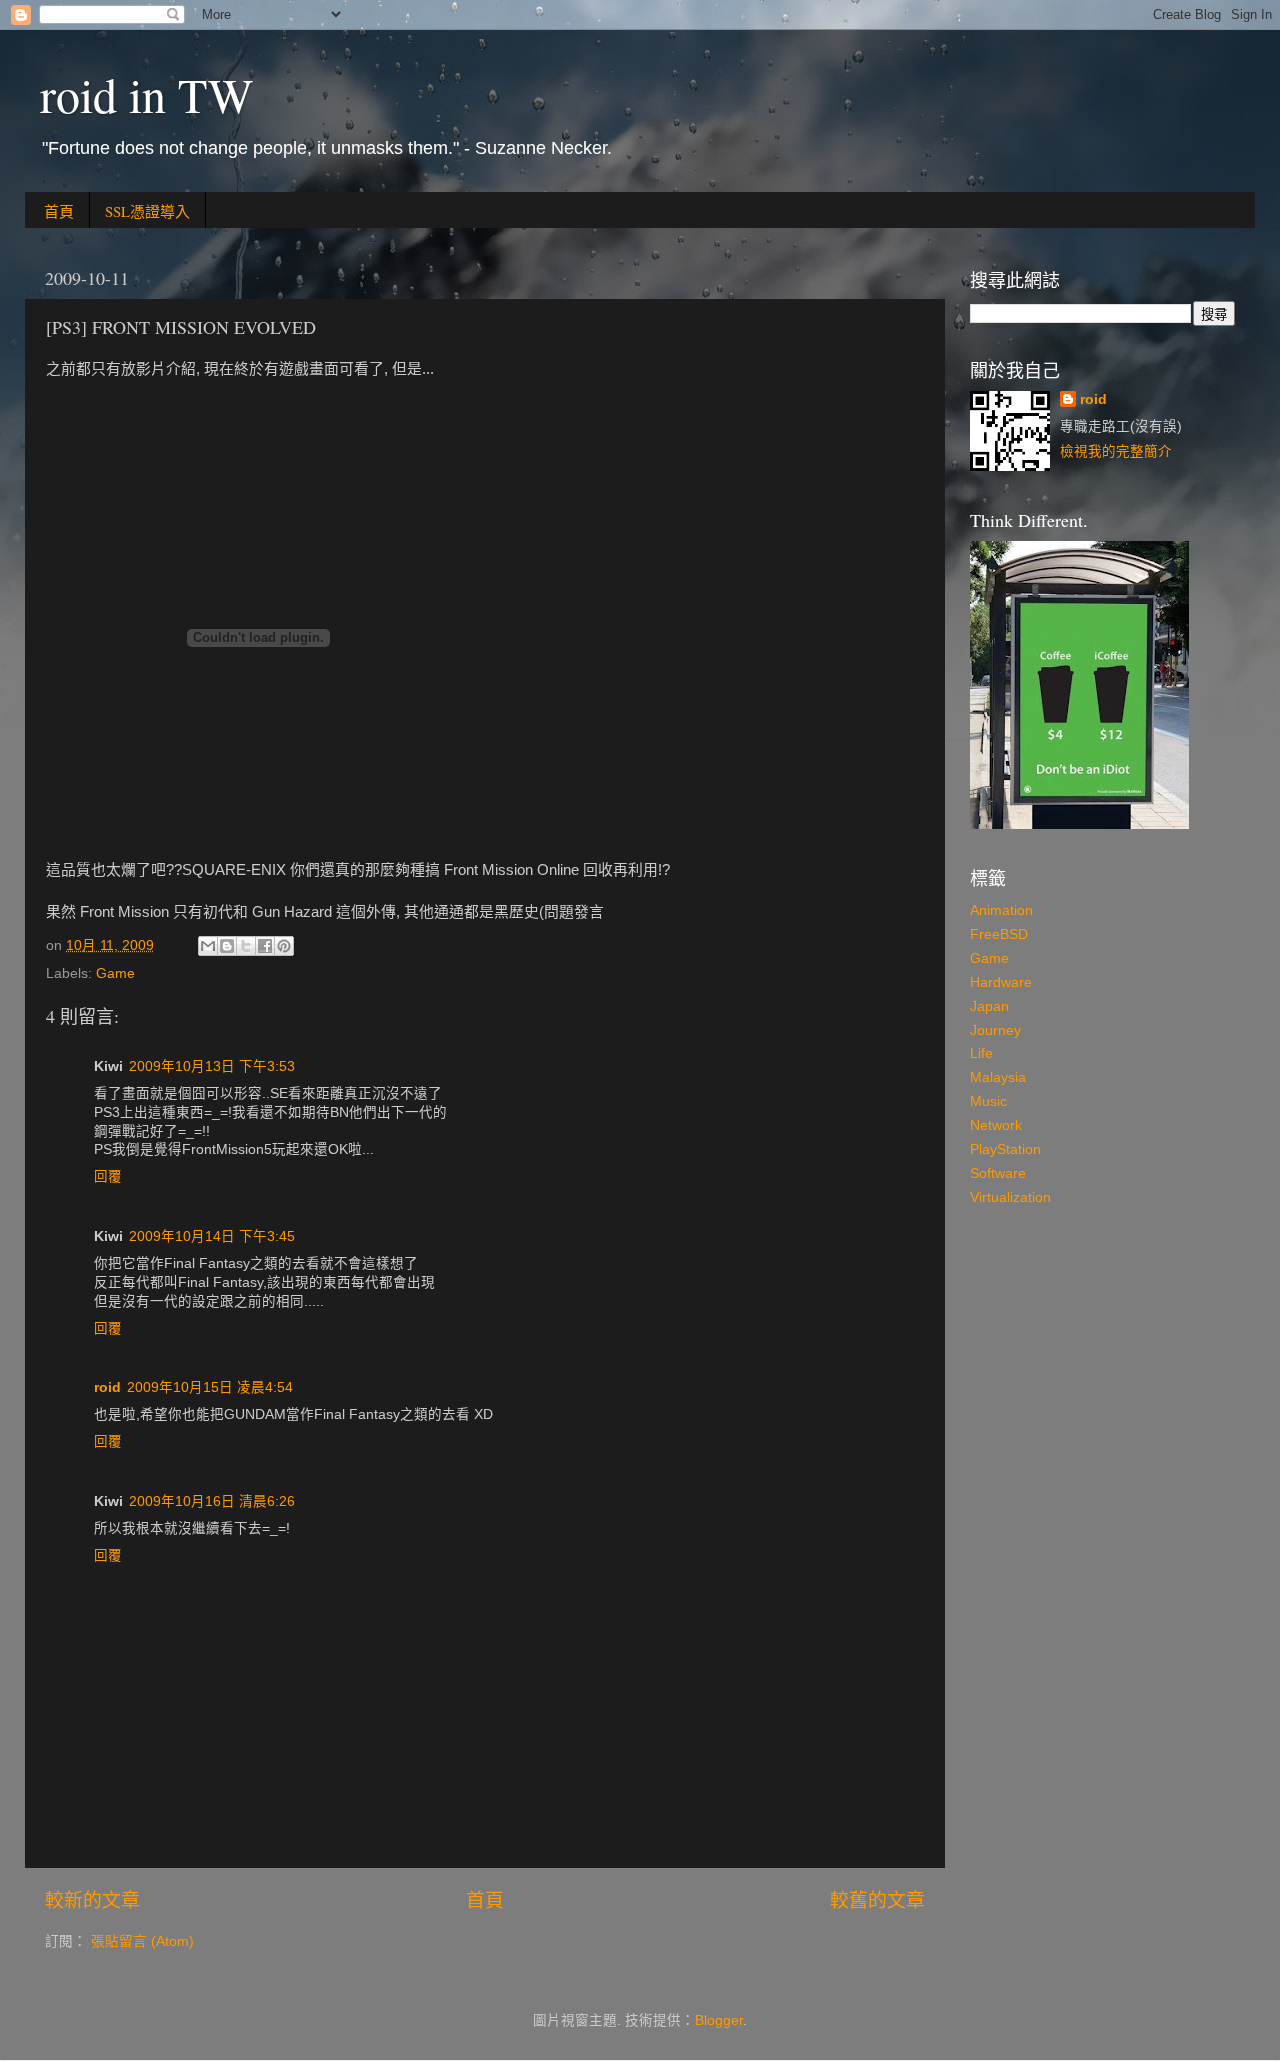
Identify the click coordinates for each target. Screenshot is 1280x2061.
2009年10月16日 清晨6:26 (212, 1501)
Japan (989, 1006)
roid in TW (146, 94)
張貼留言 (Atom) (142, 1941)
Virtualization (1010, 1197)
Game (115, 973)
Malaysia (998, 1077)
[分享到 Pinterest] (284, 946)
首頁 (59, 211)
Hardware (1001, 982)
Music (988, 1101)
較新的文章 (92, 1900)
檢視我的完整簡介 (1116, 451)
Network (996, 1125)
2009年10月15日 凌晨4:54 (210, 1387)
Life (981, 1053)
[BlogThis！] (227, 946)
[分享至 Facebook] (265, 946)
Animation (1001, 910)
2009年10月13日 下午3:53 (212, 1066)
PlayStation (1005, 1149)
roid (107, 1387)
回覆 (108, 1176)
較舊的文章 (877, 1900)
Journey (995, 1030)
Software (998, 1173)
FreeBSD (999, 934)
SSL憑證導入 (147, 211)
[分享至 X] (246, 946)
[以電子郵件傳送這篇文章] (208, 946)
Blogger (719, 2020)
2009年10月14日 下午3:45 (212, 1236)
